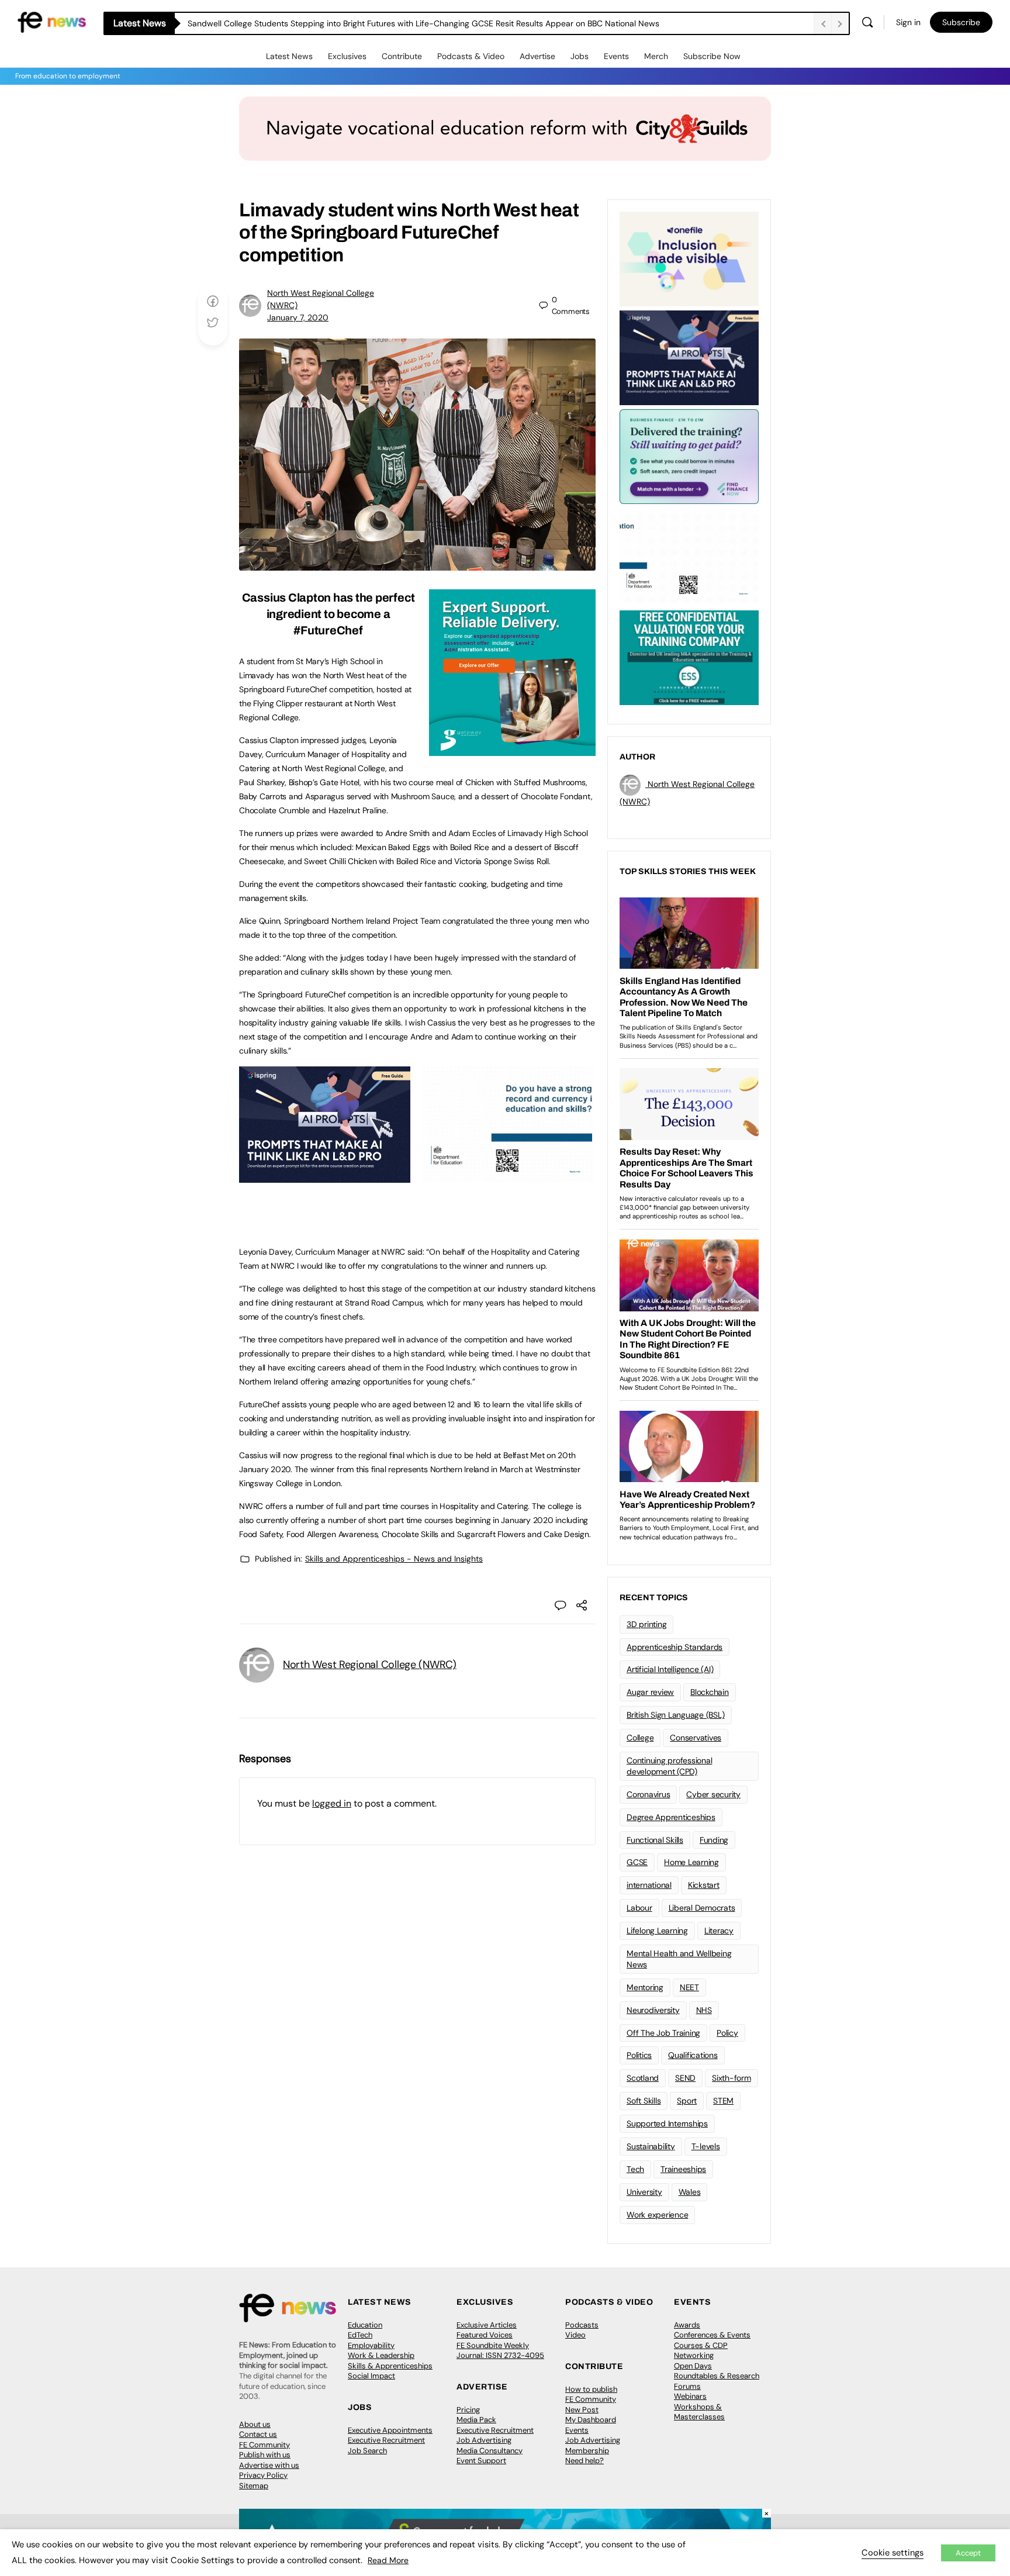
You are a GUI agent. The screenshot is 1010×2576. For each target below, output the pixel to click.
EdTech (360, 2335)
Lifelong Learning (657, 1931)
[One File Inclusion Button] (689, 258)
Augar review (650, 1692)
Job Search (367, 2451)
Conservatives (696, 1738)
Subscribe (961, 22)
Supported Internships (667, 2123)
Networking (694, 2355)
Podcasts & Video (471, 56)
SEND (685, 2078)
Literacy (719, 1931)
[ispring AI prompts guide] (325, 1176)
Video (575, 2335)
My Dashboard (591, 2420)
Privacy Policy (263, 2475)
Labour (639, 1908)
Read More (388, 2560)
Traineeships (683, 2169)
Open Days (693, 2366)
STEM (723, 2101)
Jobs (580, 56)
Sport (687, 2101)
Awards (687, 2325)
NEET (689, 1987)
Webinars (690, 2396)
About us (255, 2424)
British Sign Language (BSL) (676, 1715)
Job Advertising (484, 2440)
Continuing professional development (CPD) (669, 1766)
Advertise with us (269, 2465)
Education (365, 2325)
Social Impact (371, 2376)
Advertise (537, 56)
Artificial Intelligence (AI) (670, 1669)
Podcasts (582, 2325)
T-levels (706, 2146)
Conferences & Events (712, 2335)
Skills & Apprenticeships (390, 2366)
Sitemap (254, 2486)
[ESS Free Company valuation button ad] (689, 657)
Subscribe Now (712, 56)
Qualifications (693, 2055)
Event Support (481, 2461)
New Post (582, 2410)
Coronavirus (648, 1794)
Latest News (289, 56)
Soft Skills (644, 2101)
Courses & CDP (701, 2345)
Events (616, 56)
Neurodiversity (653, 2010)
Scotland (643, 2078)
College (640, 1738)
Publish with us (265, 2455)
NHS (704, 2010)
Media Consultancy (490, 2451)
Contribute (402, 56)
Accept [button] (968, 2553)
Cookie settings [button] (893, 2553)
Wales (690, 2192)
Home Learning (691, 1862)
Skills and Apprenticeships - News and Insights (394, 1559)
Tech (635, 2169)
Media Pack (476, 2420)
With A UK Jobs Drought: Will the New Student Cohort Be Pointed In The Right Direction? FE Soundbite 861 (387, 23)
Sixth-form (731, 2078)
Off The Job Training (663, 2033)
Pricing (468, 2410)
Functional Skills (655, 1840)
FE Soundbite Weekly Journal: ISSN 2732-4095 (500, 2351)
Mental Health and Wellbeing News (679, 1959)
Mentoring (645, 1987)
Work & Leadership (381, 2355)
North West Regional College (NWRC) (370, 1665)
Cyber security (713, 1794)
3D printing (646, 1624)
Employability (371, 2345)
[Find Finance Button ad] (689, 455)
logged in (332, 1803)
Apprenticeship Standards (675, 1647)
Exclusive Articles (487, 2325)
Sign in (908, 22)
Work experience (657, 2215)
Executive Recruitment (386, 2440)
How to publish (591, 2389)
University (644, 2192)
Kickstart (704, 1885)
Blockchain (710, 1692)
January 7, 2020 (298, 317)
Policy (727, 2033)
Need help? (584, 2461)
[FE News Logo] (52, 21)
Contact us (258, 2434)
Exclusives (347, 56)
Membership (587, 2451)
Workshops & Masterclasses (699, 2412)
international (649, 1885)
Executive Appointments (390, 2430)
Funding (714, 1840)
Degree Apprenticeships (671, 1817)
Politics (639, 2055)
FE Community (264, 2445)
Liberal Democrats (702, 1908)
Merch (656, 56)
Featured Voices (485, 2335)
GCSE (637, 1862)
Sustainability (651, 2146)
